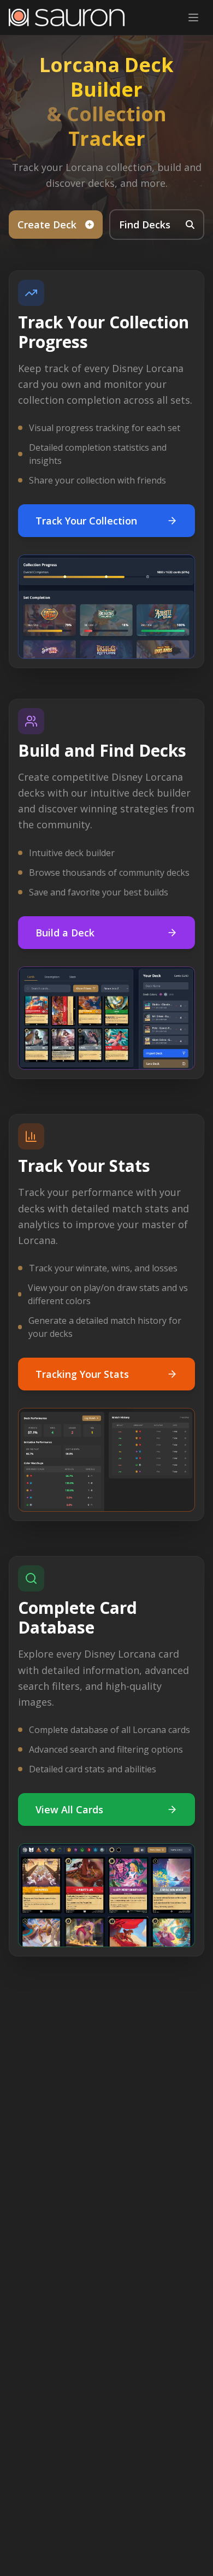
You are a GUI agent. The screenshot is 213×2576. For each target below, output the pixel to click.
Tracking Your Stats (82, 1374)
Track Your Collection (86, 521)
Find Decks (145, 225)
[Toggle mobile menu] (193, 17)
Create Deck (47, 225)
